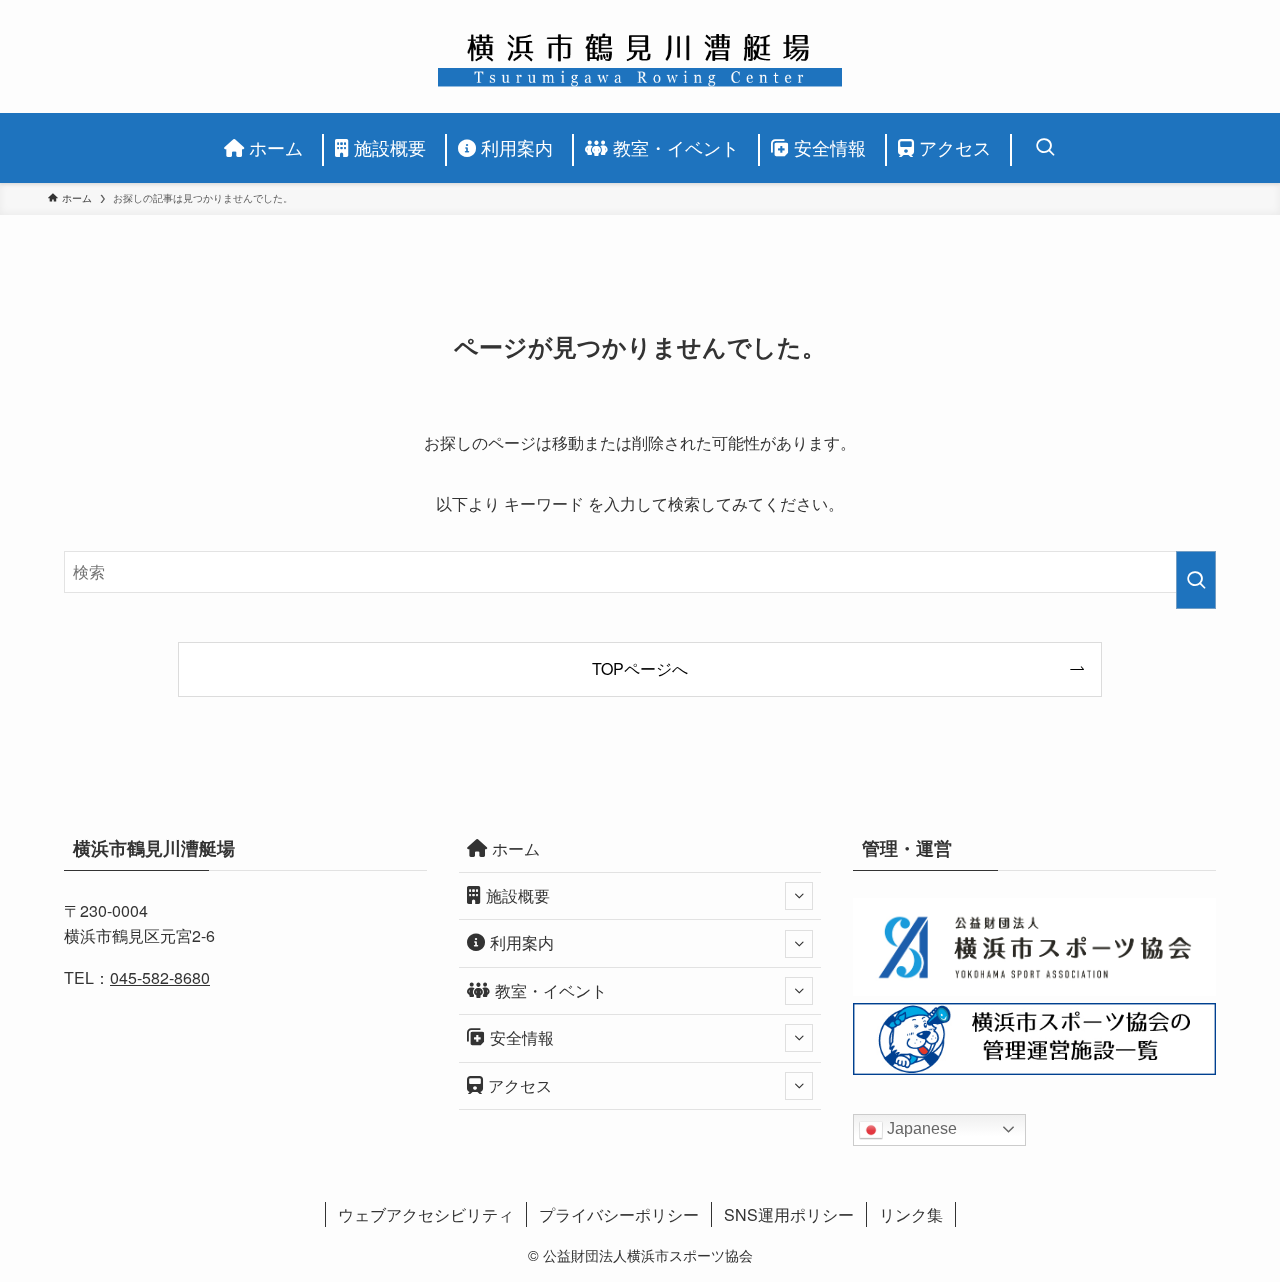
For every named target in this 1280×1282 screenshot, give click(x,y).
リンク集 (911, 1214)
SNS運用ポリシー (789, 1214)
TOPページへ (640, 668)
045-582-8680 (160, 977)
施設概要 (518, 895)
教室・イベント (551, 990)
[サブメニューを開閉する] (799, 896)
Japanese (920, 1128)
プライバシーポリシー (619, 1214)
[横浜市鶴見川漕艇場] (640, 56)
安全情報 (522, 1037)
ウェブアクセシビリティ (426, 1214)
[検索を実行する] (1196, 580)
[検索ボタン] (1039, 148)
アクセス (520, 1085)
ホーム (516, 848)
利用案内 (522, 942)
